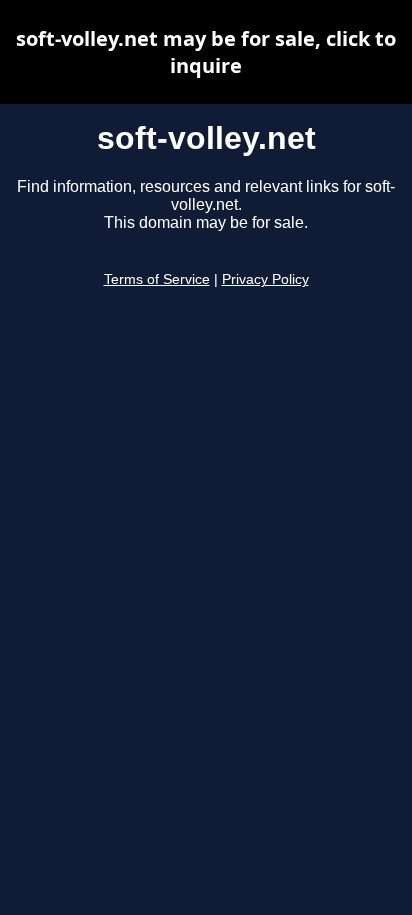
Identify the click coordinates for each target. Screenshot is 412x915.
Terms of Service (157, 279)
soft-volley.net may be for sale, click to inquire (206, 52)
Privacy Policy (265, 279)
